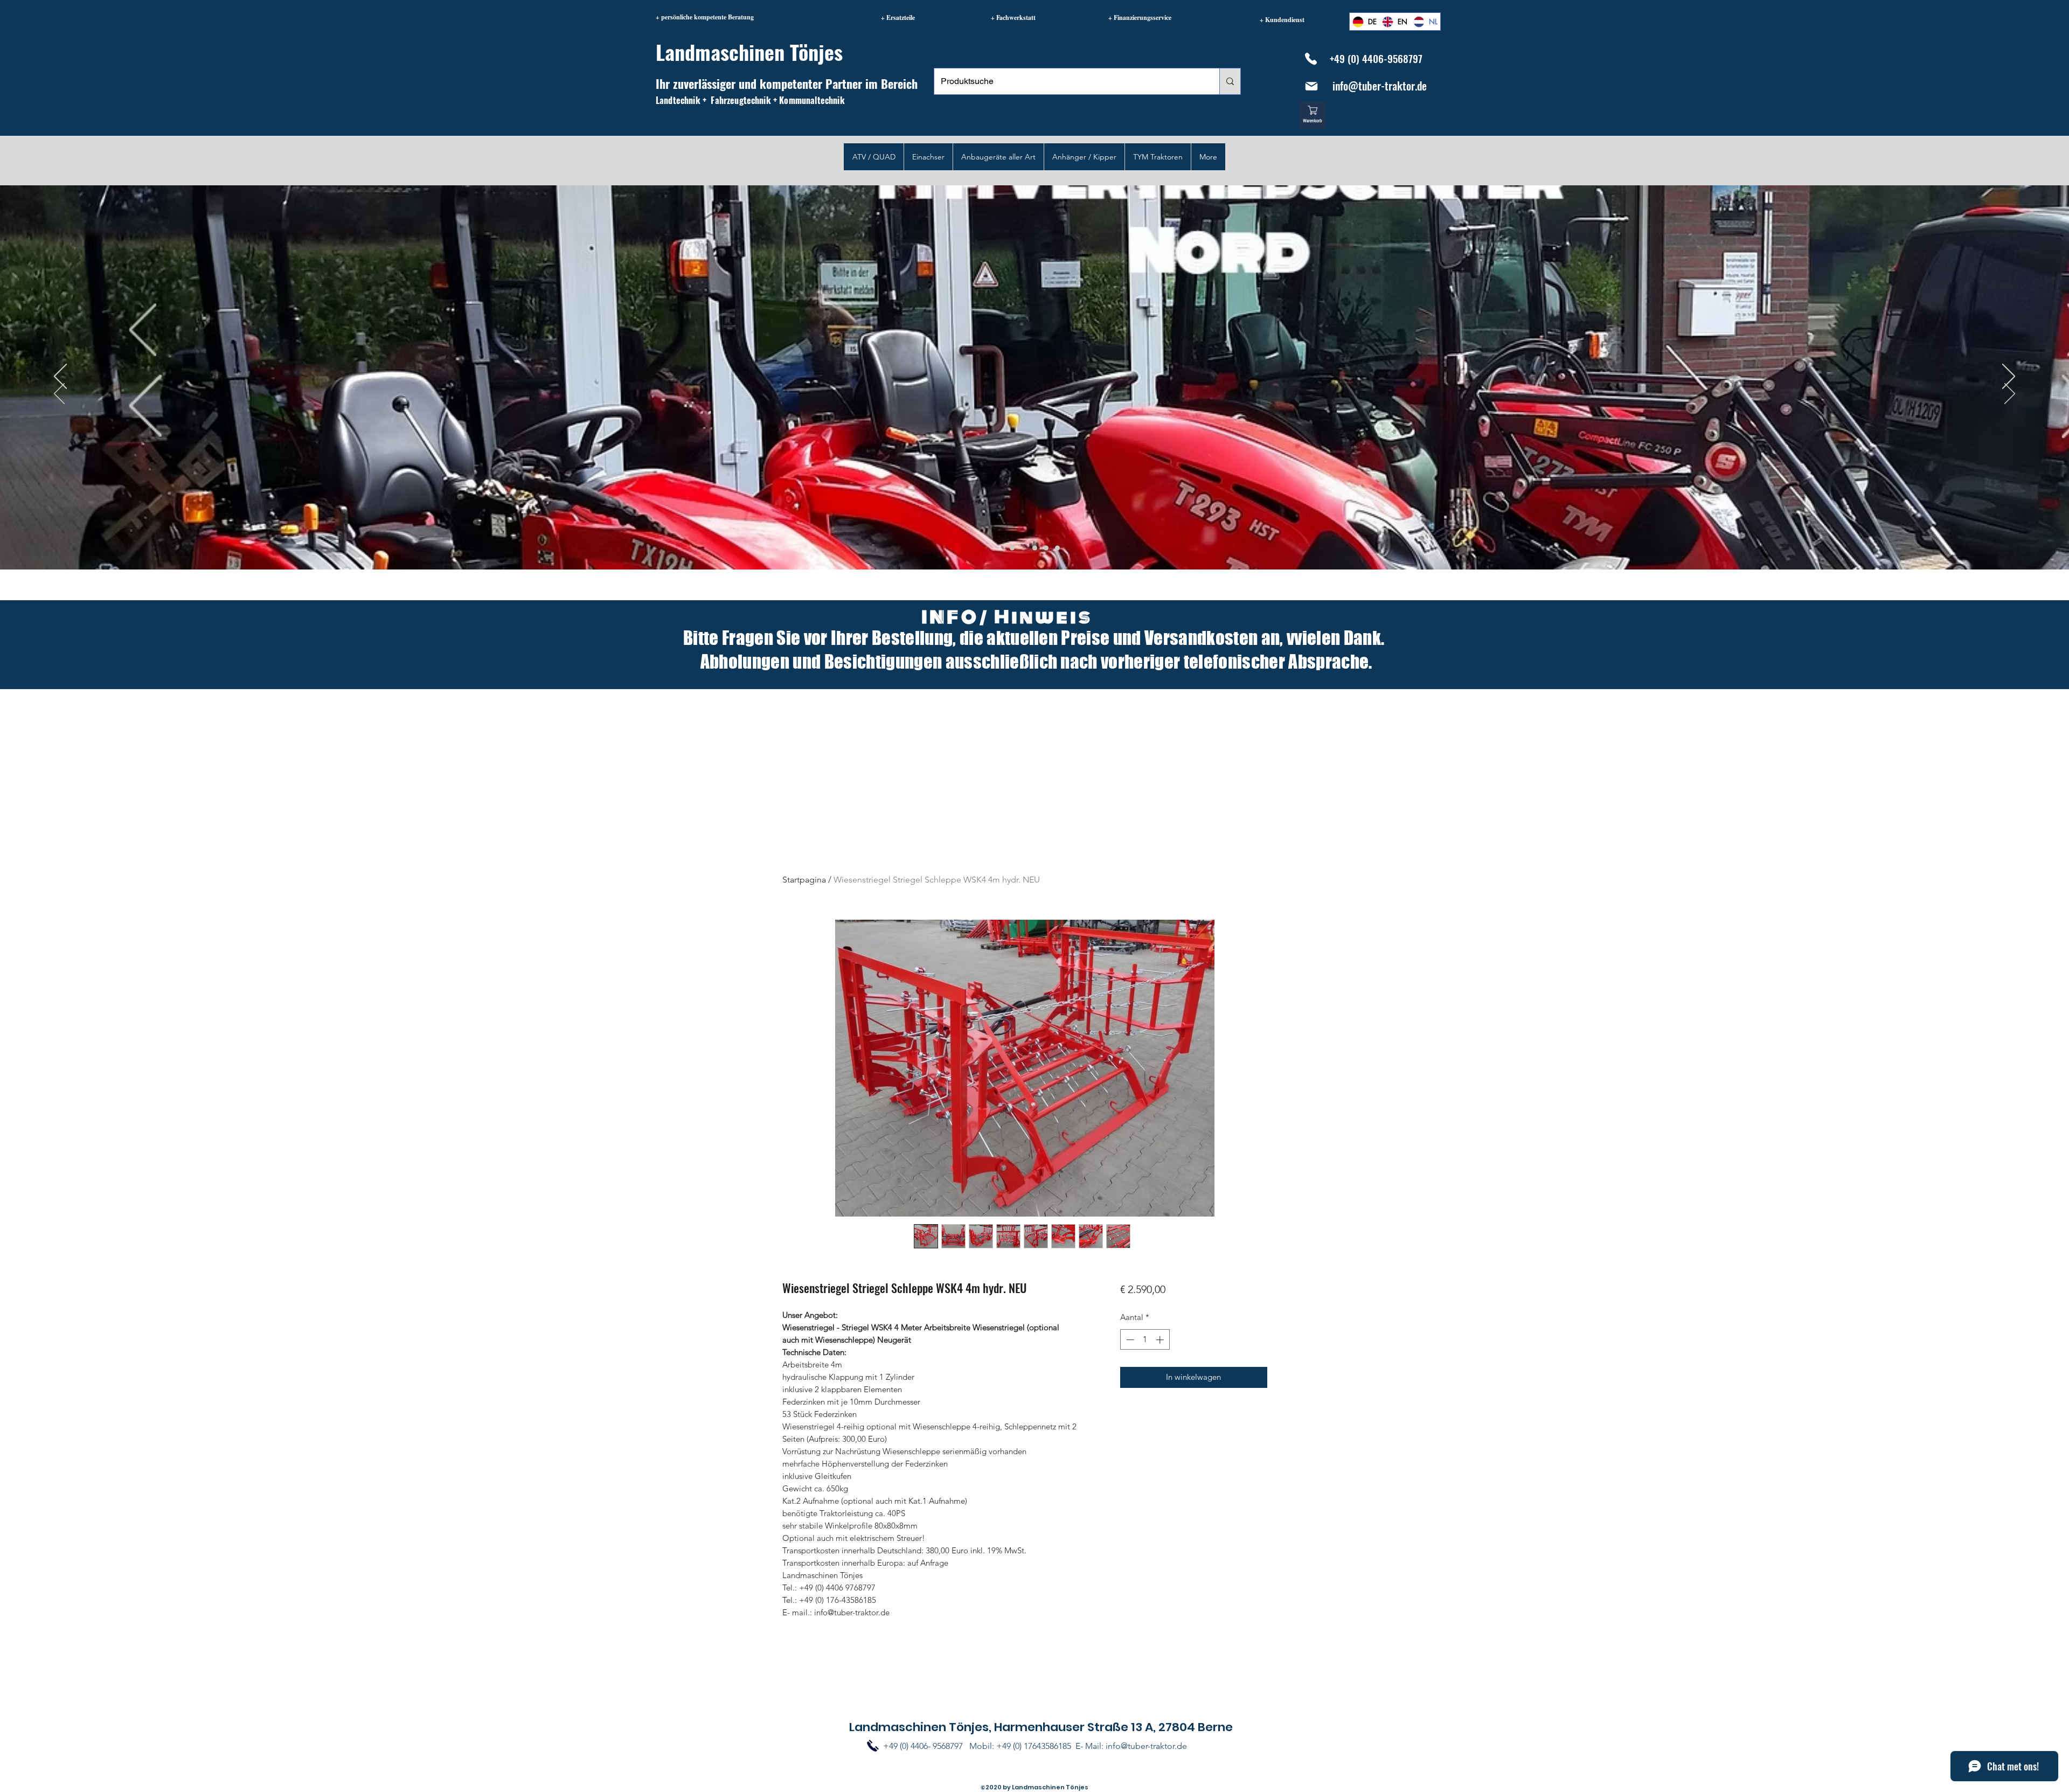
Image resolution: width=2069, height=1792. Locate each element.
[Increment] (1161, 1340)
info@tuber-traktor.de (1380, 86)
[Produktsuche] (1230, 81)
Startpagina (804, 880)
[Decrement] (1129, 1340)
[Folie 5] (1012, 548)
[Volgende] (2010, 394)
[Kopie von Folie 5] (1046, 548)
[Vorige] (59, 394)
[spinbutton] (1145, 1340)
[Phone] (1311, 59)
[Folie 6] (1023, 548)
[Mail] (1311, 86)
